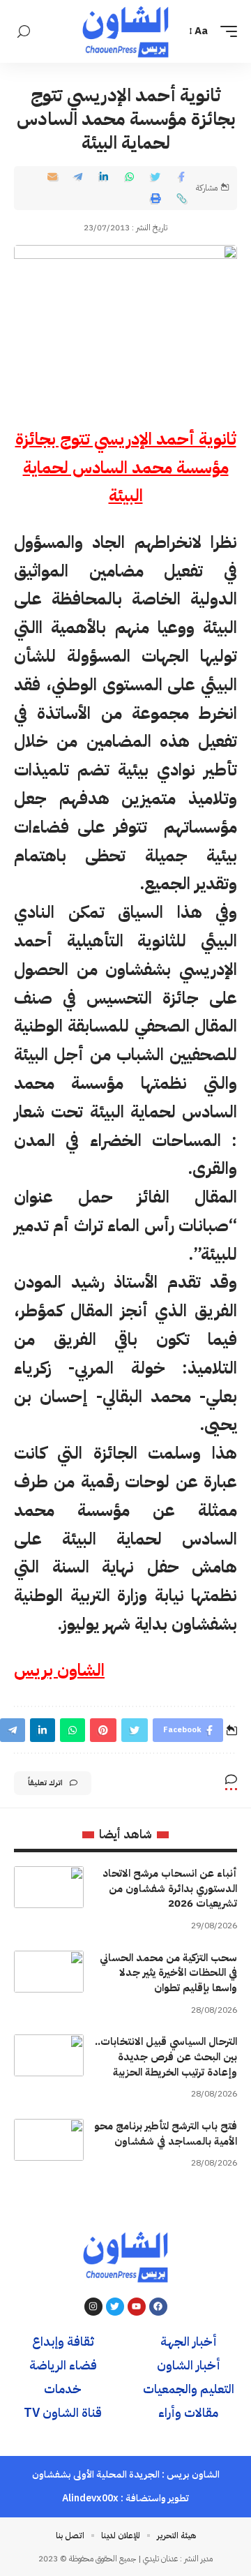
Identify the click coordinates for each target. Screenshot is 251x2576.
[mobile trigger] (225, 31)
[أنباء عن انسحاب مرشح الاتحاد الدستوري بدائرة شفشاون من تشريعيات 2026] (49, 1887)
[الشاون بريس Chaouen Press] (125, 31)
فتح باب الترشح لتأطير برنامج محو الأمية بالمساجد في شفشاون (166, 2134)
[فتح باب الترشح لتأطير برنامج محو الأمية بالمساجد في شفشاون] (49, 2140)
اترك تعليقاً (45, 1783)
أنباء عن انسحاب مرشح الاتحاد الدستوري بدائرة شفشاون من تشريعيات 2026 (170, 1889)
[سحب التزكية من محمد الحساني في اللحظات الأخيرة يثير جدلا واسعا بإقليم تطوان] (49, 1972)
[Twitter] (115, 2307)
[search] (24, 32)
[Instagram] (93, 2307)
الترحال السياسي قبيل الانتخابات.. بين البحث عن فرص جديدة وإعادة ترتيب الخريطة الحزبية (166, 2057)
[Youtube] (137, 2307)
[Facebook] (158, 2307)
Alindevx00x (90, 2498)
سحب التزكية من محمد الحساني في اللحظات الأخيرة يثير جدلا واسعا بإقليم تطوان (168, 1973)
